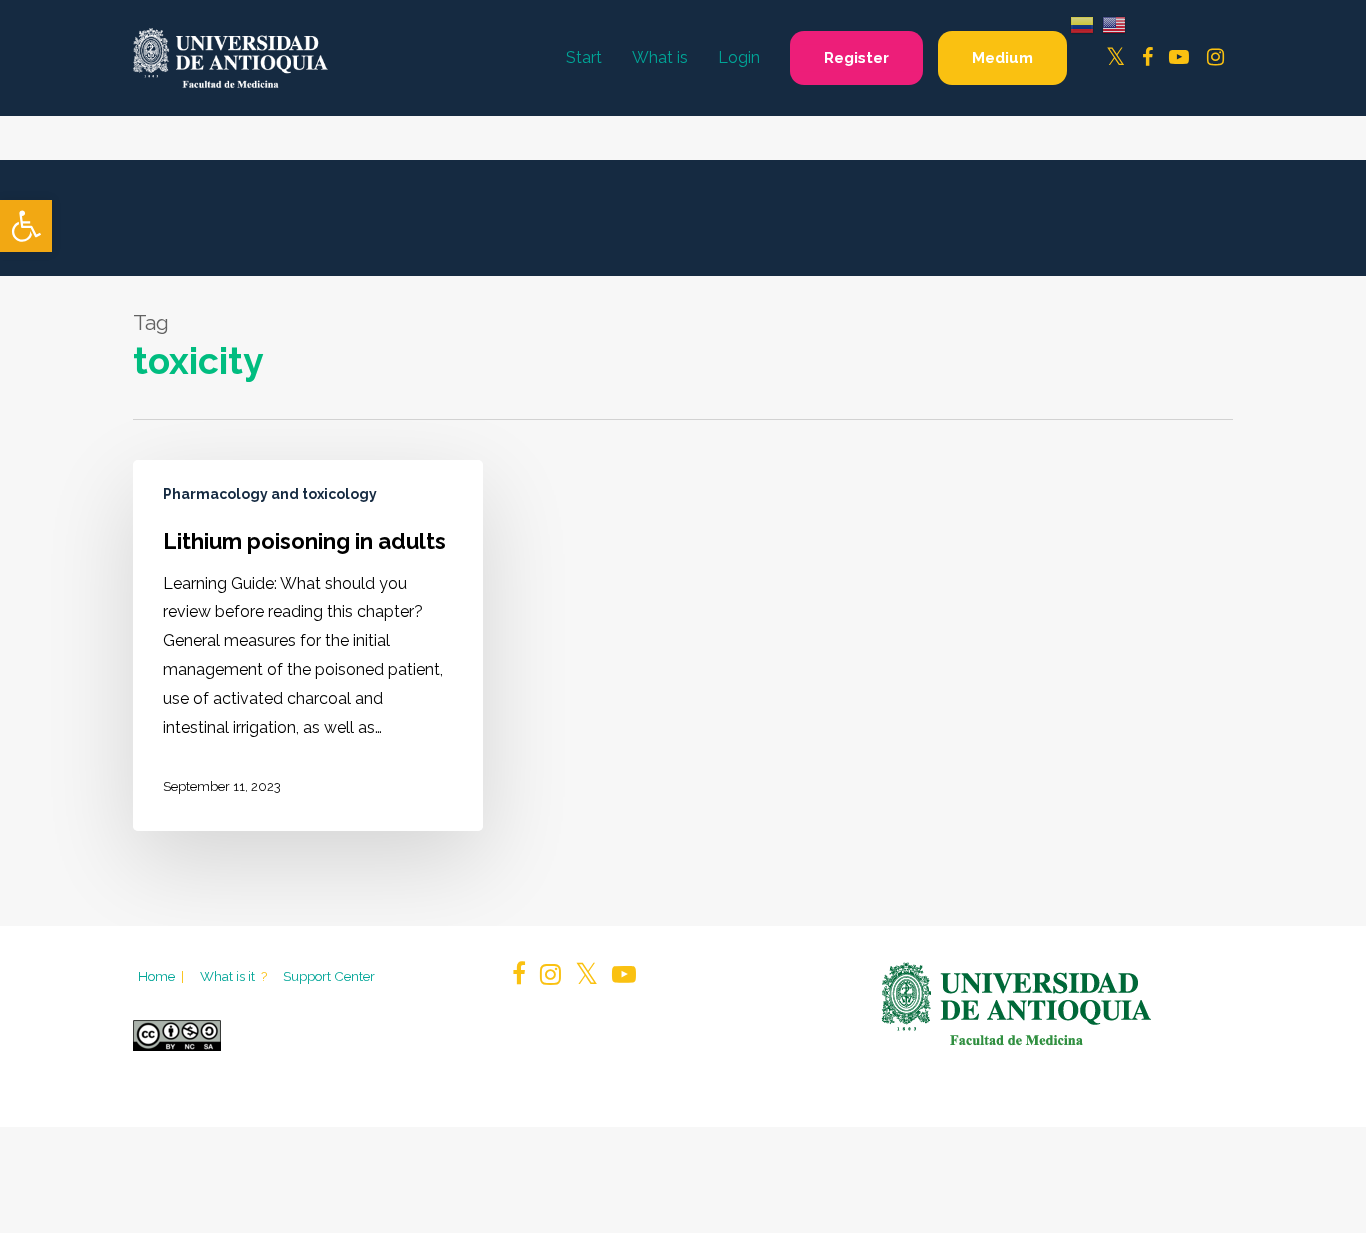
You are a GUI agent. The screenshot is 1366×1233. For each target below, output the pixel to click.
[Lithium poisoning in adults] (308, 646)
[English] (1114, 23)
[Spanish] (1082, 23)
